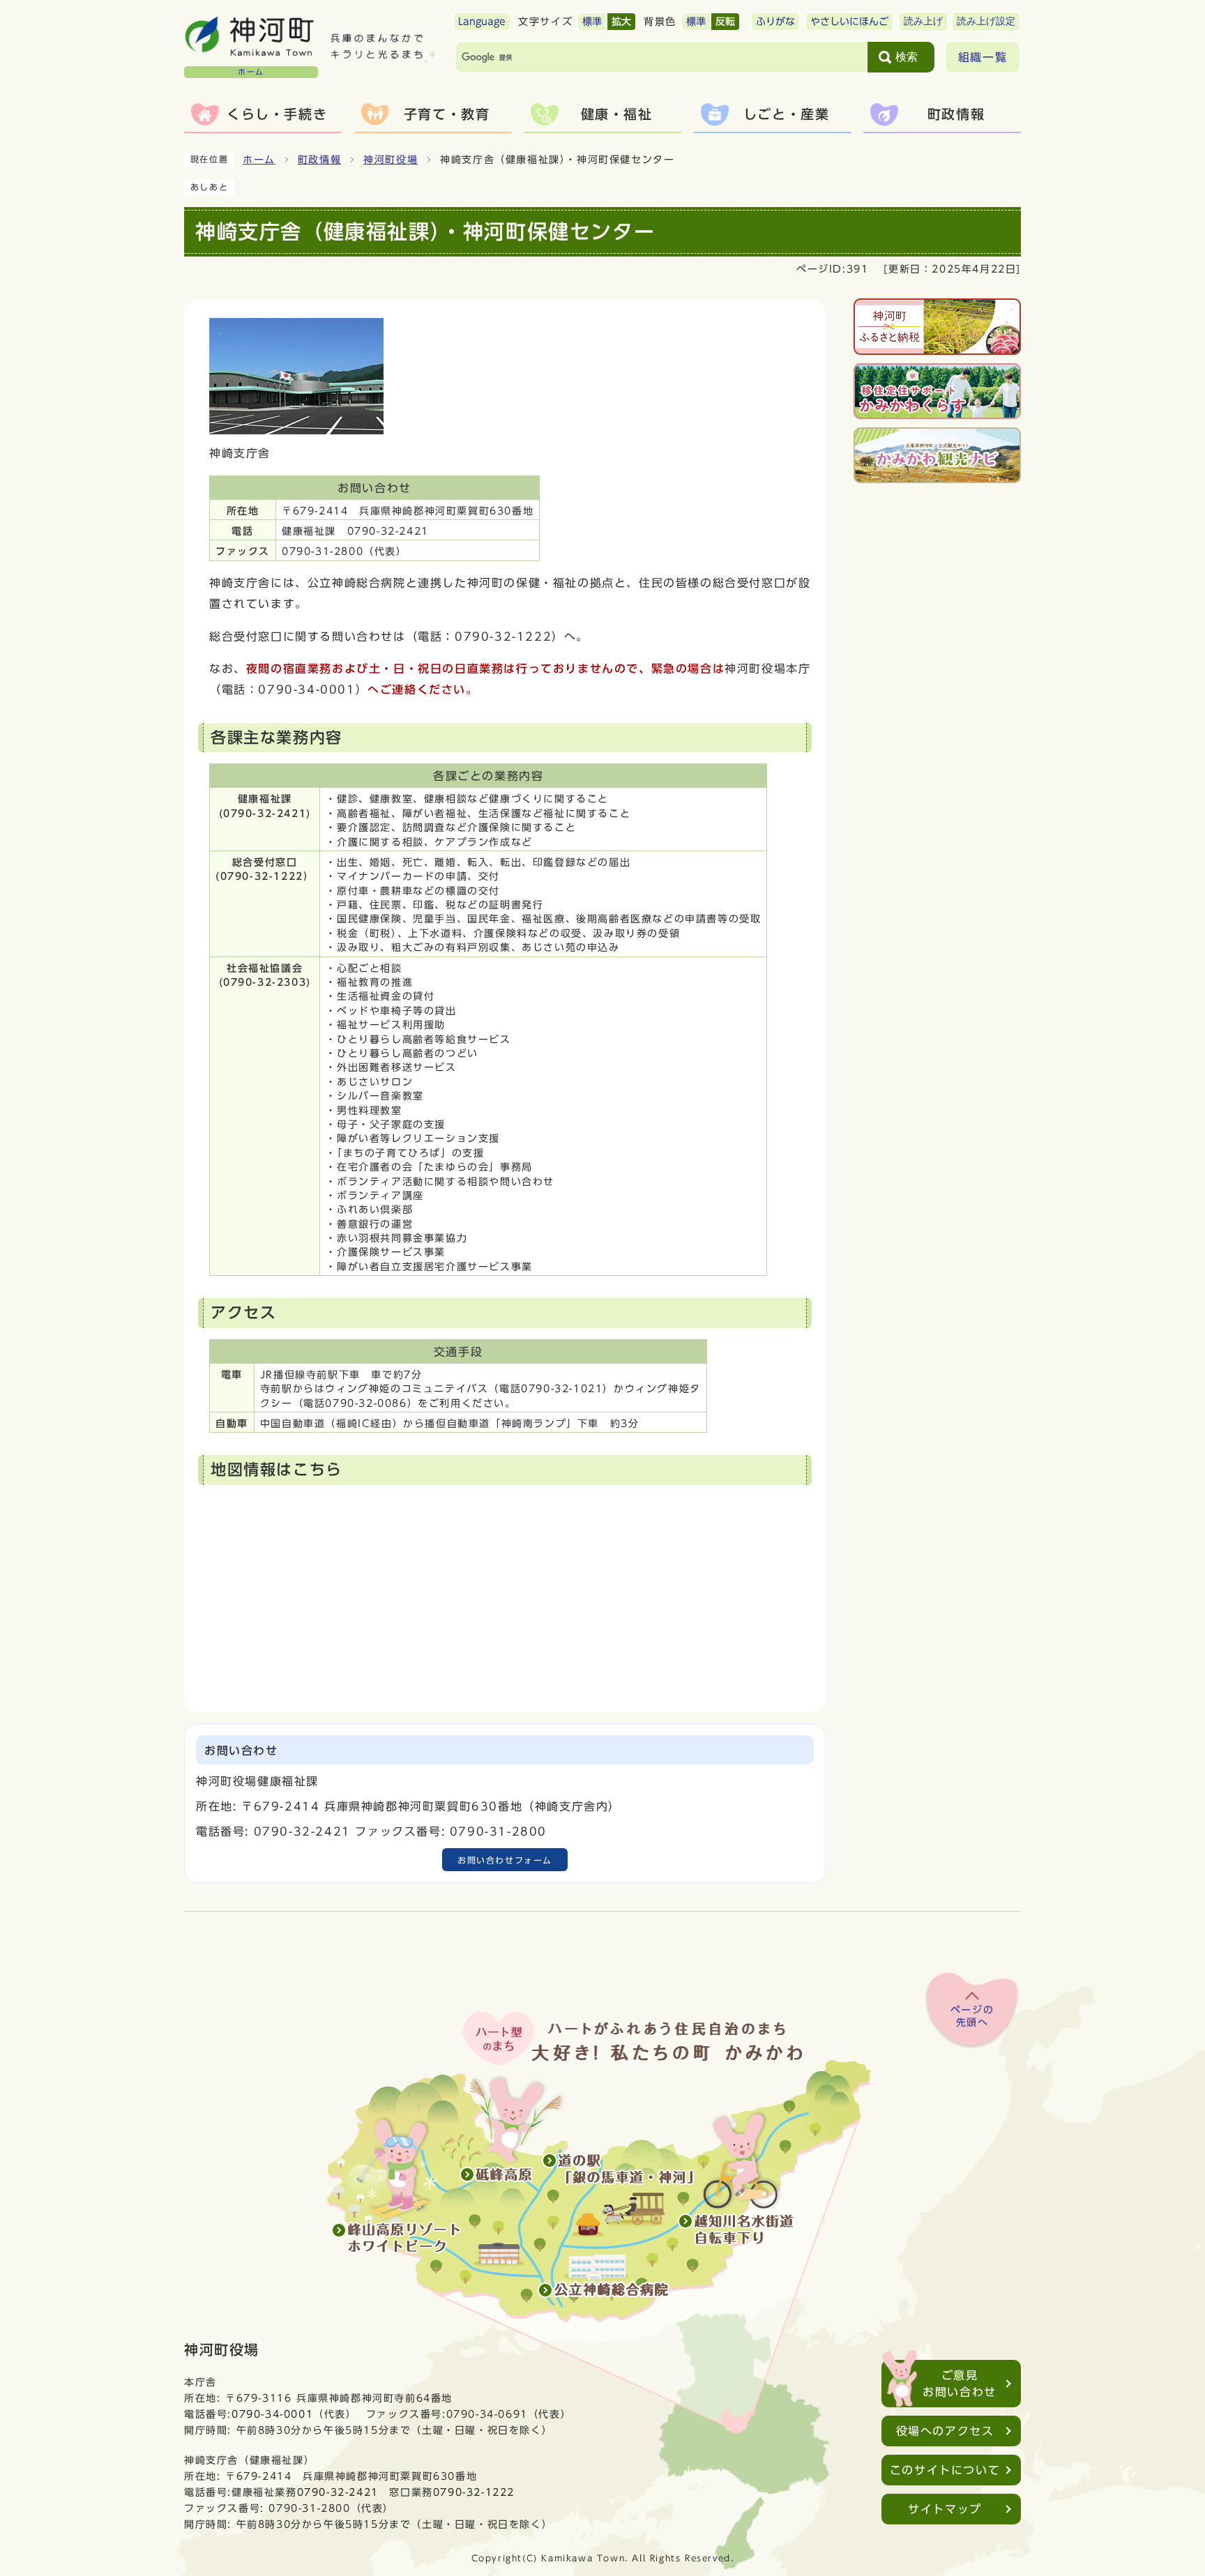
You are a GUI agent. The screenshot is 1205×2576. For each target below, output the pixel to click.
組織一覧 (983, 57)
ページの (972, 2016)
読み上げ (923, 21)
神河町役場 (391, 160)
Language (482, 22)
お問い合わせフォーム (505, 1860)
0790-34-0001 (272, 2414)
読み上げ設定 (986, 21)
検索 (907, 57)
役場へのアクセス (945, 2431)
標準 (592, 22)
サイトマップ (945, 2509)
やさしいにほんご (849, 22)
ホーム (259, 160)
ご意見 (960, 2384)
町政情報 (319, 160)
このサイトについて (945, 2470)
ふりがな (775, 22)
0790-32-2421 (338, 2492)
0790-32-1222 (474, 2492)
